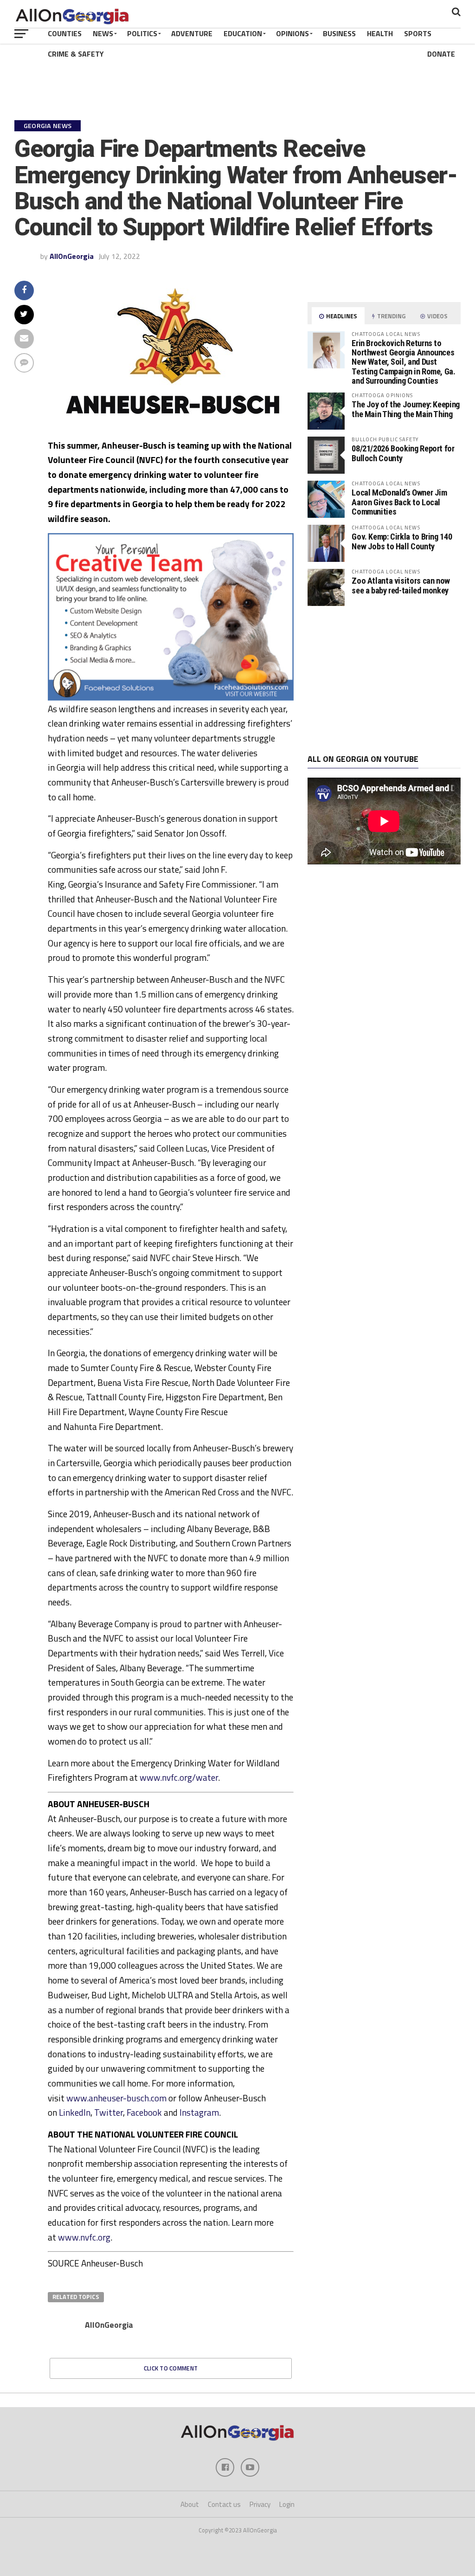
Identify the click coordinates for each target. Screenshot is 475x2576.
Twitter (109, 2112)
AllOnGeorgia (72, 256)
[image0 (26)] (171, 698)
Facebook (144, 2112)
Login (287, 2504)
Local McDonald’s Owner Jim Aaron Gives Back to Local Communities (399, 502)
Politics (142, 33)
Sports (418, 33)
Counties (65, 33)
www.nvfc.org (84, 2237)
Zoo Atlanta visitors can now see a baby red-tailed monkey (401, 585)
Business (339, 33)
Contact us (224, 2504)
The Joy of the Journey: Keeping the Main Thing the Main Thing (406, 409)
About (190, 2504)
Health (380, 33)
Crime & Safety (76, 54)
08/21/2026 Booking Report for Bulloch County (403, 453)
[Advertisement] (384, 680)
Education (243, 33)
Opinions (292, 33)
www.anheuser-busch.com (116, 2098)
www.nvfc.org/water (179, 1777)
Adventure (192, 33)
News (103, 33)
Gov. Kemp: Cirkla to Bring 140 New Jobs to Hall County (402, 541)
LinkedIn (75, 2112)
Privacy (260, 2504)
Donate (441, 54)
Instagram (199, 2112)
